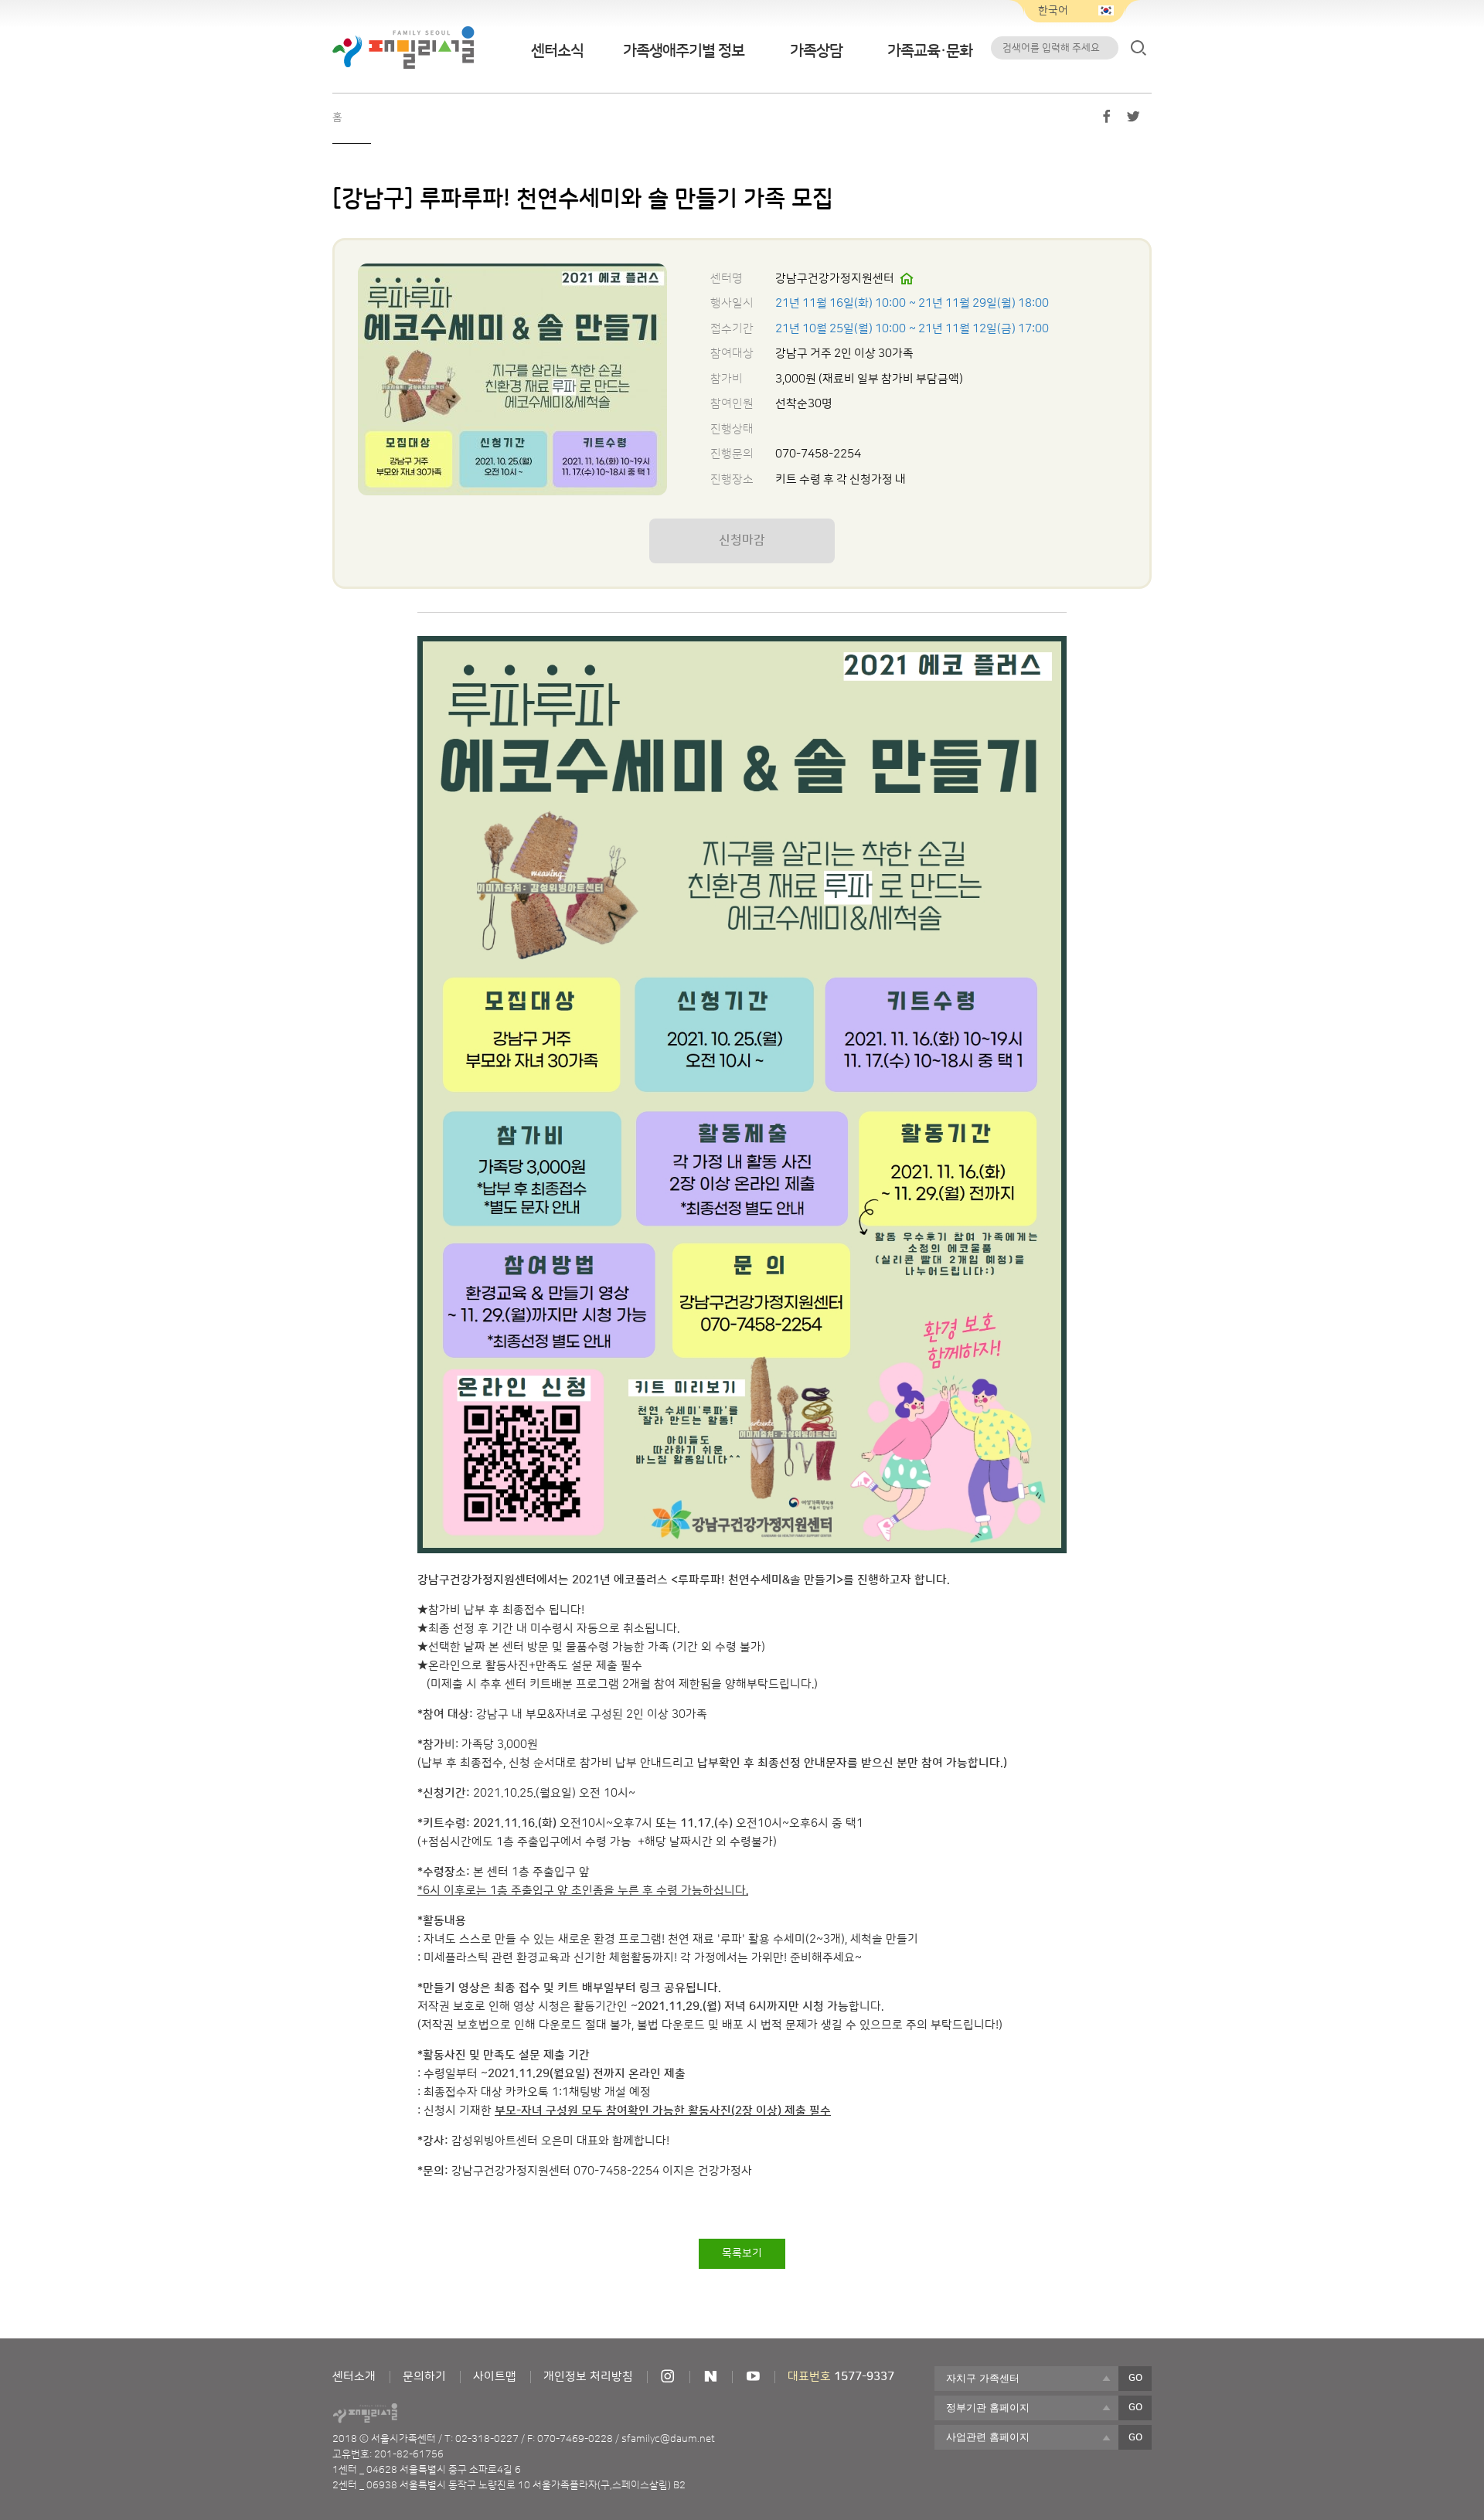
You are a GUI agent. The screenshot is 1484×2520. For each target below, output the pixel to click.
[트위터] (1133, 120)
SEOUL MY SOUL (408, 2413)
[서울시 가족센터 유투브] (753, 2377)
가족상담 (816, 51)
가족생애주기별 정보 (684, 51)
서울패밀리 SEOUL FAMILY (403, 48)
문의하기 (424, 2377)
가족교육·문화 (930, 51)
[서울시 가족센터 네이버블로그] (710, 2377)
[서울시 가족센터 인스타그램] (668, 2377)
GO (1135, 2378)
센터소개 (354, 2377)
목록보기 (742, 2253)
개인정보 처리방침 (588, 2377)
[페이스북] (1107, 120)
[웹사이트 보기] (907, 279)
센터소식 (557, 51)
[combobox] (1026, 2379)
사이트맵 (495, 2377)
